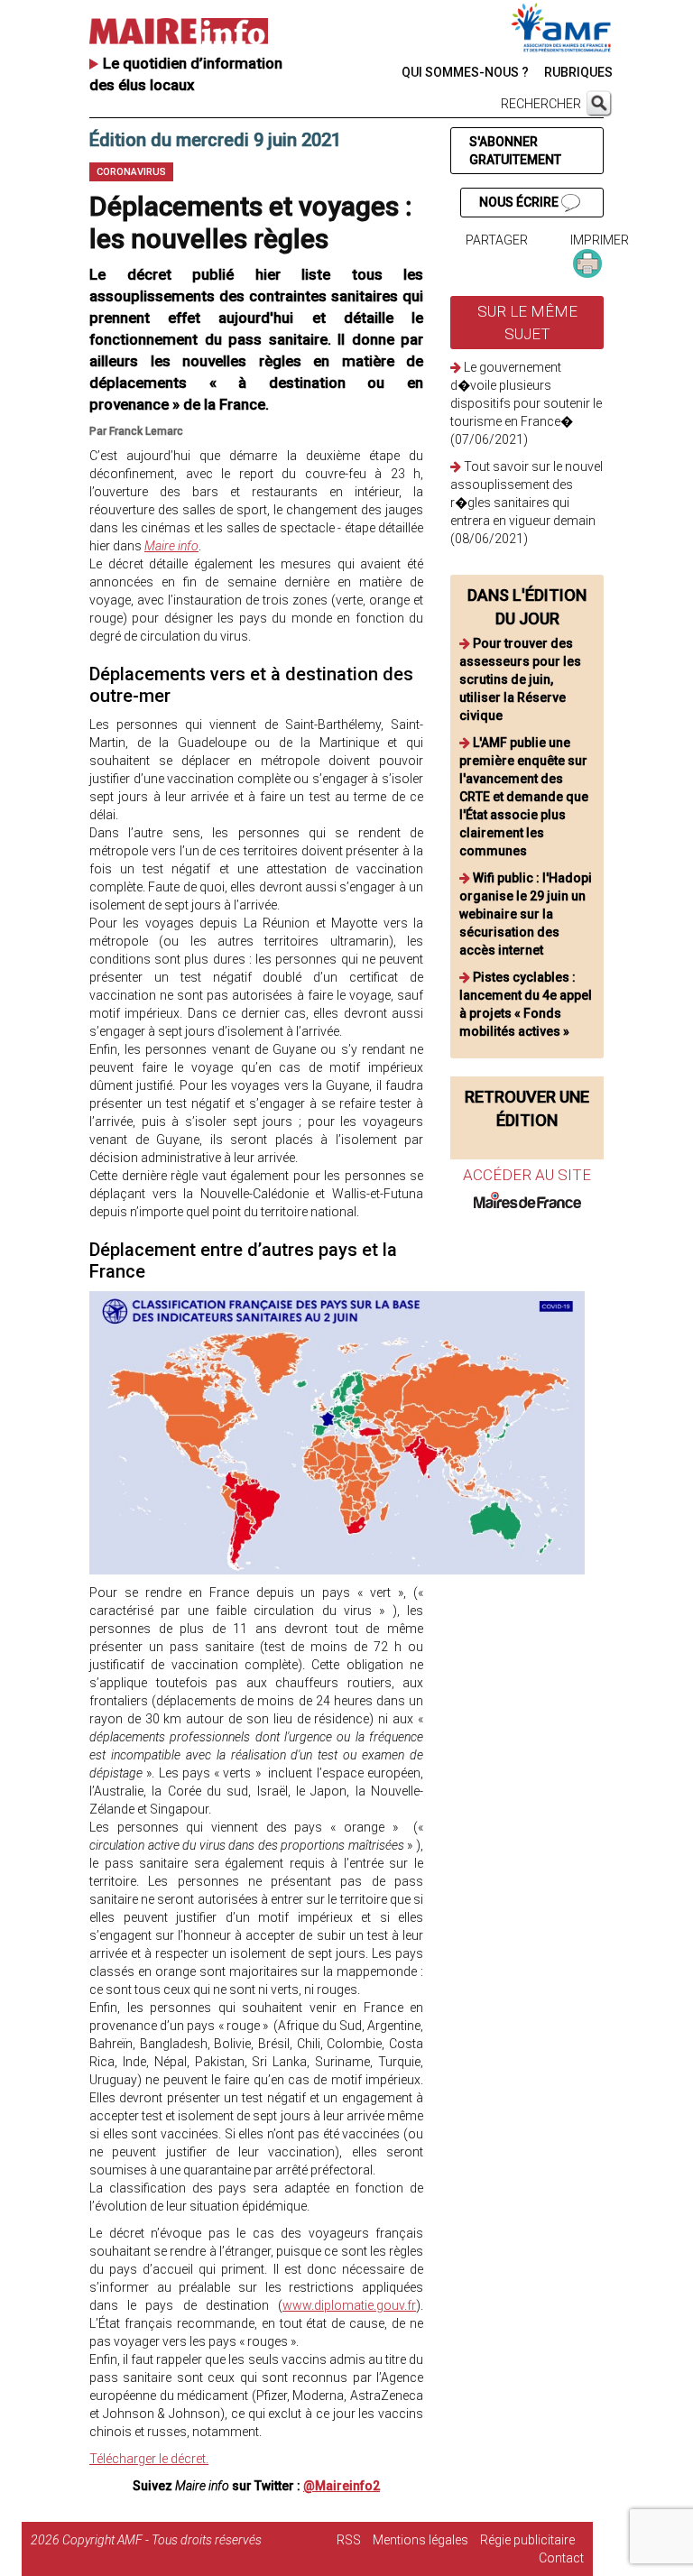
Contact (561, 2558)
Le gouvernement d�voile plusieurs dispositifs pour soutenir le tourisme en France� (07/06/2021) (526, 403)
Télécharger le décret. (149, 2459)
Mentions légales (420, 2540)
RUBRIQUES (578, 72)
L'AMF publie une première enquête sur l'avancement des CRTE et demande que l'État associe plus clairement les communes (524, 797)
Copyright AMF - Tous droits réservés (162, 2540)
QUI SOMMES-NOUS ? (465, 72)
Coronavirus (131, 172)
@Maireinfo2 (342, 2486)
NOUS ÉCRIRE (520, 202)
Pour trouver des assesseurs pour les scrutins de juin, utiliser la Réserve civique (520, 679)
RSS (349, 2540)
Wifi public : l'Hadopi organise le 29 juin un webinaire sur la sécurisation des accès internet (526, 914)
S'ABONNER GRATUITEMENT (515, 151)
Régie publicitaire (527, 2540)
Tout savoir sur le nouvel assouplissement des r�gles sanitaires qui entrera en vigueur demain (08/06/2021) (527, 503)
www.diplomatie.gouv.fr (349, 2305)
